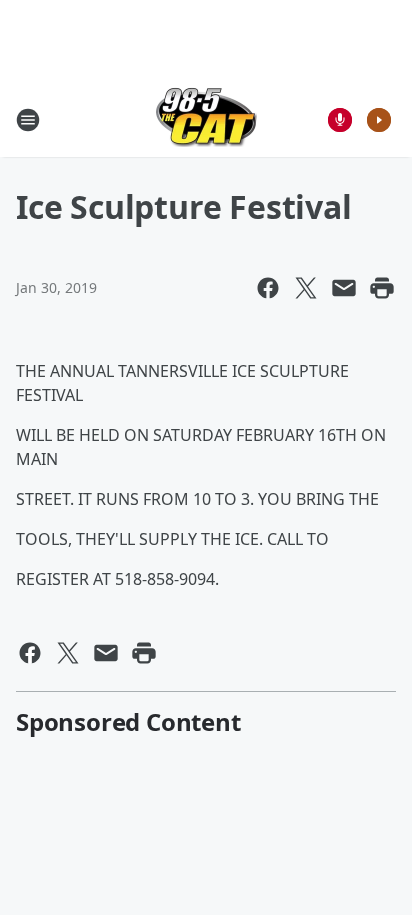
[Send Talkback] (340, 120)
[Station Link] (206, 119)
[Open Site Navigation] (28, 120)
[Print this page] (382, 288)
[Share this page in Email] (344, 288)
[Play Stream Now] (379, 120)
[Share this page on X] (306, 288)
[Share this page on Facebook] (268, 288)
